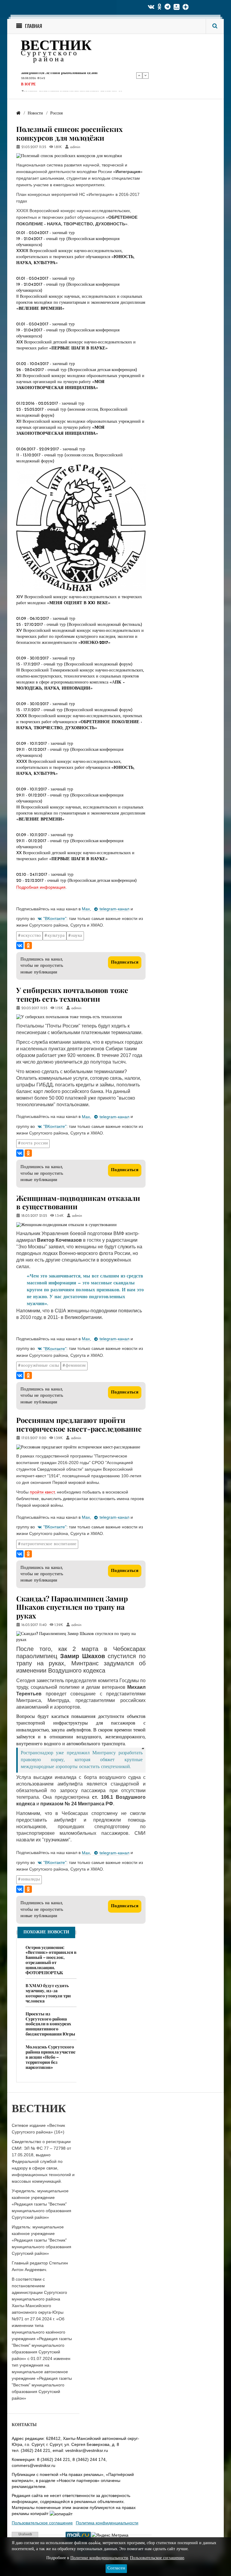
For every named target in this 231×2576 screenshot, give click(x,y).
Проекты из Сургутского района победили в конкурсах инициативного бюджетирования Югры (50, 2024)
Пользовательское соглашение (42, 2523)
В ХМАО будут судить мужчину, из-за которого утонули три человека (48, 1993)
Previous (139, 75)
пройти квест (42, 1492)
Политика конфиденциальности (107, 2523)
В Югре (28, 84)
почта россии (34, 1143)
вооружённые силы (40, 1366)
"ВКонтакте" (55, 918)
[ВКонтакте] (20, 945)
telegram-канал (114, 909)
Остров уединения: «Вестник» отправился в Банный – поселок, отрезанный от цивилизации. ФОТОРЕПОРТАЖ (51, 1960)
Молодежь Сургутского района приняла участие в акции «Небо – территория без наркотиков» (51, 2057)
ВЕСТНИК (56, 46)
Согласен (116, 2568)
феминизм (76, 1366)
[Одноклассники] (28, 945)
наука (77, 936)
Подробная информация (41, 887)
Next (146, 75)
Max (86, 909)
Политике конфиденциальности (99, 2558)
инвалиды (31, 1879)
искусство (31, 936)
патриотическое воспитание (49, 1544)
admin (75, 147)
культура (56, 936)
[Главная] (18, 113)
